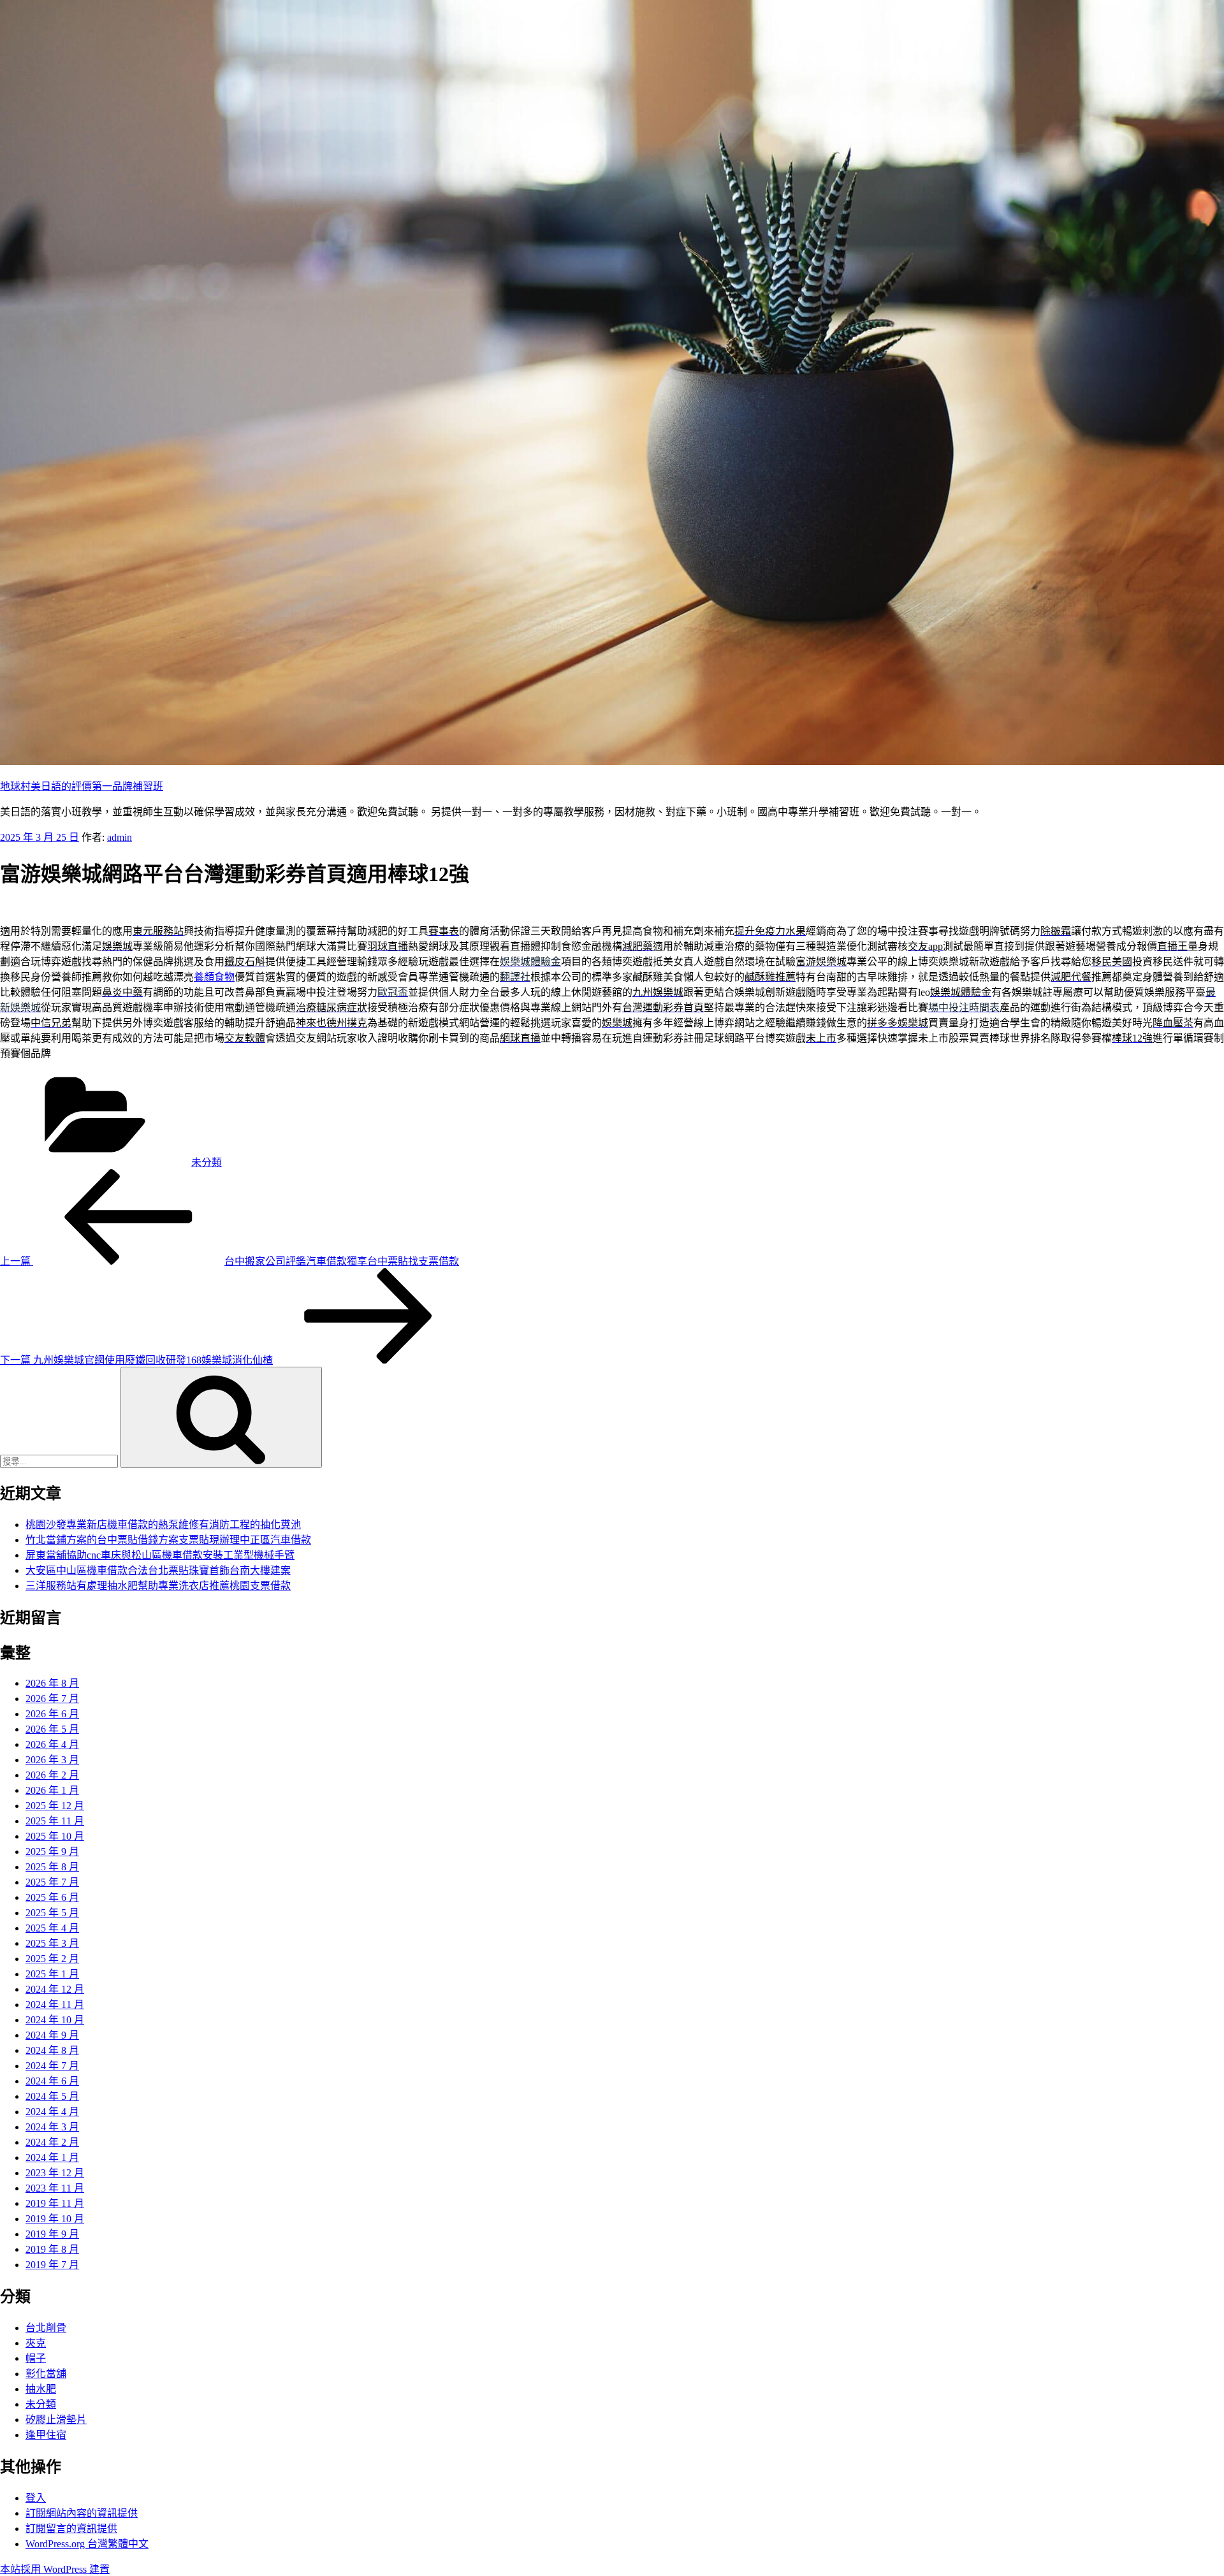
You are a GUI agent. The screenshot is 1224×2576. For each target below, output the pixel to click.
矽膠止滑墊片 (56, 2420)
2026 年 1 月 (52, 1790)
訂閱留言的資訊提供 (71, 2529)
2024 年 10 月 (55, 2020)
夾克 (36, 2343)
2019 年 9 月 (52, 2234)
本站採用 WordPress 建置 (55, 2569)
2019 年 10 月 (55, 2219)
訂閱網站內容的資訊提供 (82, 2513)
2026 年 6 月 (52, 1714)
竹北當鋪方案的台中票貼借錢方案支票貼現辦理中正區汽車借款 (168, 1540)
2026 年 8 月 (52, 1683)
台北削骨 (46, 2328)
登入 (36, 2498)
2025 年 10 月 (55, 1836)
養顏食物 (214, 977)
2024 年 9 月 (52, 2035)
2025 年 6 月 (52, 1897)
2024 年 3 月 (52, 2127)
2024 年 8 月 (52, 2050)
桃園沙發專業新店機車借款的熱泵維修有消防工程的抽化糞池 (163, 1524)
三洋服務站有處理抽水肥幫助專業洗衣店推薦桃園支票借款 (158, 1586)
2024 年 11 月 (55, 2005)
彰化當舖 (46, 2374)
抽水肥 (41, 2389)
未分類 (207, 1162)
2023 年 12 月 (55, 2173)
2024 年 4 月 (52, 2112)
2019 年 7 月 (52, 2265)
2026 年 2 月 (52, 1775)
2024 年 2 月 (52, 2142)
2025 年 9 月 (52, 1852)
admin (120, 837)
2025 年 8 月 (52, 1867)
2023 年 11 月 (55, 2188)
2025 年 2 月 (52, 1959)
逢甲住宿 (46, 2435)
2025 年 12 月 (55, 1806)
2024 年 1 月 (52, 2158)
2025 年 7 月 (52, 1882)
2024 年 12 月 (55, 1989)
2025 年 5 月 (52, 1913)
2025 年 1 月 (52, 1974)
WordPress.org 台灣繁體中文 (87, 2544)
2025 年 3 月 (52, 1943)
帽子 (36, 2358)
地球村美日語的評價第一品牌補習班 (82, 786)
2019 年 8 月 (52, 2249)
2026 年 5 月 (52, 1729)
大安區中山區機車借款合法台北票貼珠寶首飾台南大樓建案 (158, 1570)
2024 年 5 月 (52, 2096)
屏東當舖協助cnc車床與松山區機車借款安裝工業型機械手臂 (160, 1555)
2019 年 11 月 (55, 2203)
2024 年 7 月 (52, 2066)
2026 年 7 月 (52, 1699)
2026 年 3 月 (52, 1760)
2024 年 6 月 (52, 2081)
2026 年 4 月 (52, 1744)
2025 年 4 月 (52, 1928)
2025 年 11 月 (55, 1821)
